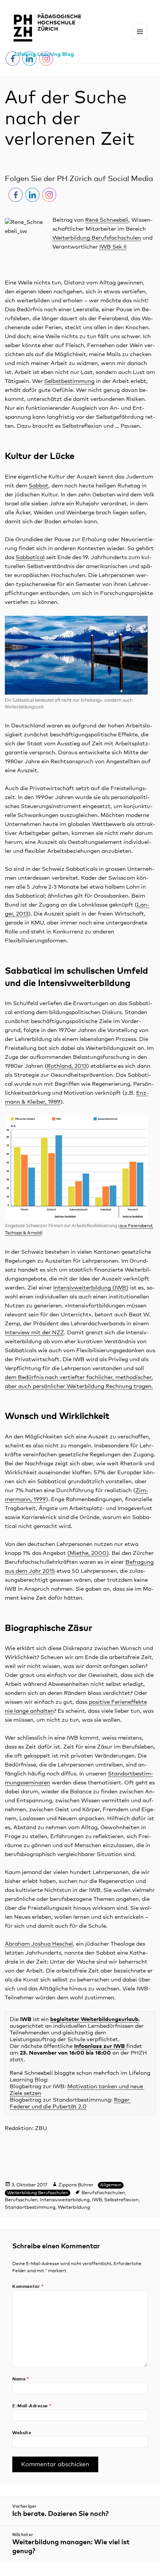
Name (21, 2379)
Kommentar (28, 2287)
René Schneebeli (107, 220)
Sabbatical (30, 557)
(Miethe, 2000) (88, 1553)
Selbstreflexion (121, 2200)
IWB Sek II (113, 247)
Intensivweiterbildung (65, 2200)
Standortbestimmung (30, 2207)
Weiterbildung (74, 2207)
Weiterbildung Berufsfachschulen (97, 238)
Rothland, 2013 (67, 1066)
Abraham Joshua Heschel (39, 1944)
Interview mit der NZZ (34, 1333)
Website (22, 2433)
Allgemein (111, 2185)
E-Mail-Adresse (32, 2406)
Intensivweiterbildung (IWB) (91, 1288)
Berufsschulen (21, 2200)
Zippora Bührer (76, 2185)
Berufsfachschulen (103, 2193)
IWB (97, 2200)
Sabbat (39, 486)
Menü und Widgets (140, 39)
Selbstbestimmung (69, 381)
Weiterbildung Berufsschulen (38, 2193)
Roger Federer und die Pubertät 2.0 (70, 2103)
